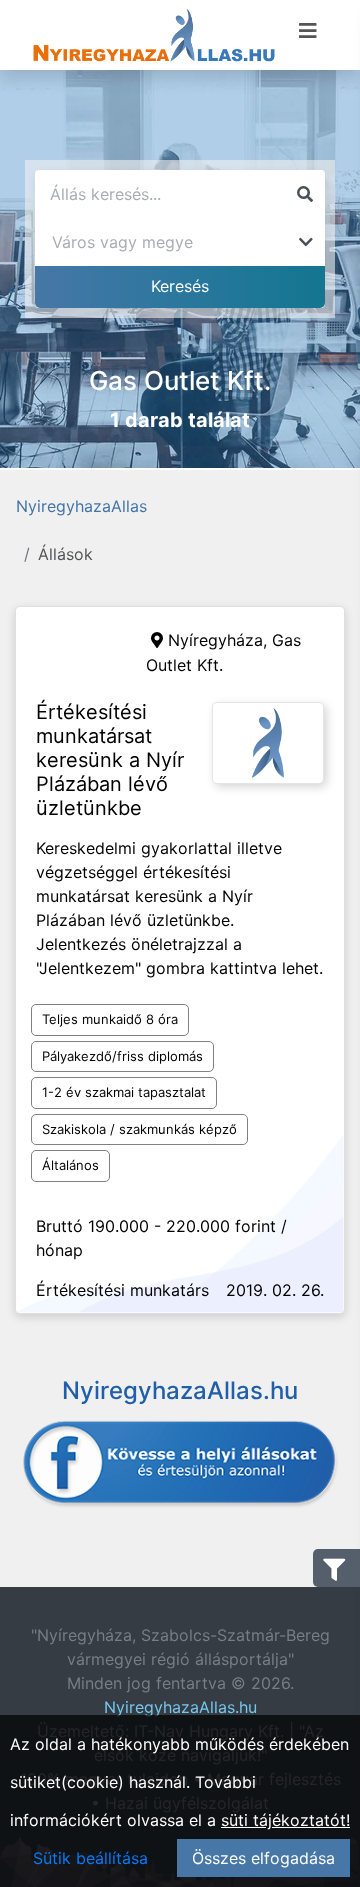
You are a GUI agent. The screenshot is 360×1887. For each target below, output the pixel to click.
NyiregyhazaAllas (81, 506)
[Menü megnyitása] (308, 31)
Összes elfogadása (263, 1858)
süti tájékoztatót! (285, 1820)
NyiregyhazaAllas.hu (180, 1707)
